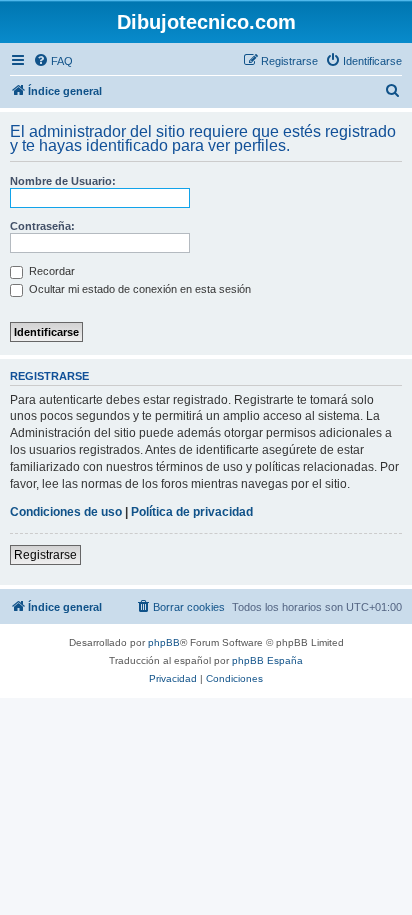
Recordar (50, 271)
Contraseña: (42, 226)
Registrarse (45, 555)
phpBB (164, 642)
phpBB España (267, 660)
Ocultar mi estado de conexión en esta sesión (138, 289)
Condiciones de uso (66, 512)
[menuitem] (53, 61)
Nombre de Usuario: (63, 181)
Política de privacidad (192, 512)
